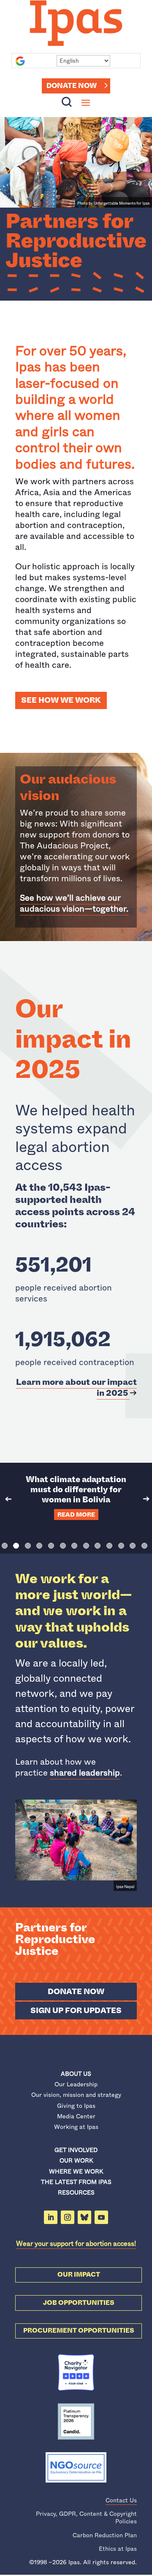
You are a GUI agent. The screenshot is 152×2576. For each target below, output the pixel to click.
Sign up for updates (76, 2011)
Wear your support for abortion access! (76, 2244)
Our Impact (79, 2275)
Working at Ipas (76, 2127)
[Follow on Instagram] (68, 2217)
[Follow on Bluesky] (84, 2217)
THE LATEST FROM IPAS (76, 2182)
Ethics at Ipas (118, 2549)
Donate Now (72, 86)
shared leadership (85, 1773)
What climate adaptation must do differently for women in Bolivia (76, 1489)
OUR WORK (76, 2160)
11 (121, 1546)
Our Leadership (76, 2084)
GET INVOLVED (76, 2150)
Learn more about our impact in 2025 (76, 1388)
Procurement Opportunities (79, 2331)
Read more (76, 1515)
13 (144, 1546)
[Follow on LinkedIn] (51, 2217)
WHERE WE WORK (76, 2171)
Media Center (76, 2116)
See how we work (61, 700)
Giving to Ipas (76, 2106)
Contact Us (121, 2500)
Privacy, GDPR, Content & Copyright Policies (86, 2517)
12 (133, 1546)
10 (109, 1546)
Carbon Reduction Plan (105, 2535)
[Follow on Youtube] (101, 2217)
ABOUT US (76, 2074)
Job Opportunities (79, 2303)
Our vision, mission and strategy (76, 2095)
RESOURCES (76, 2192)
